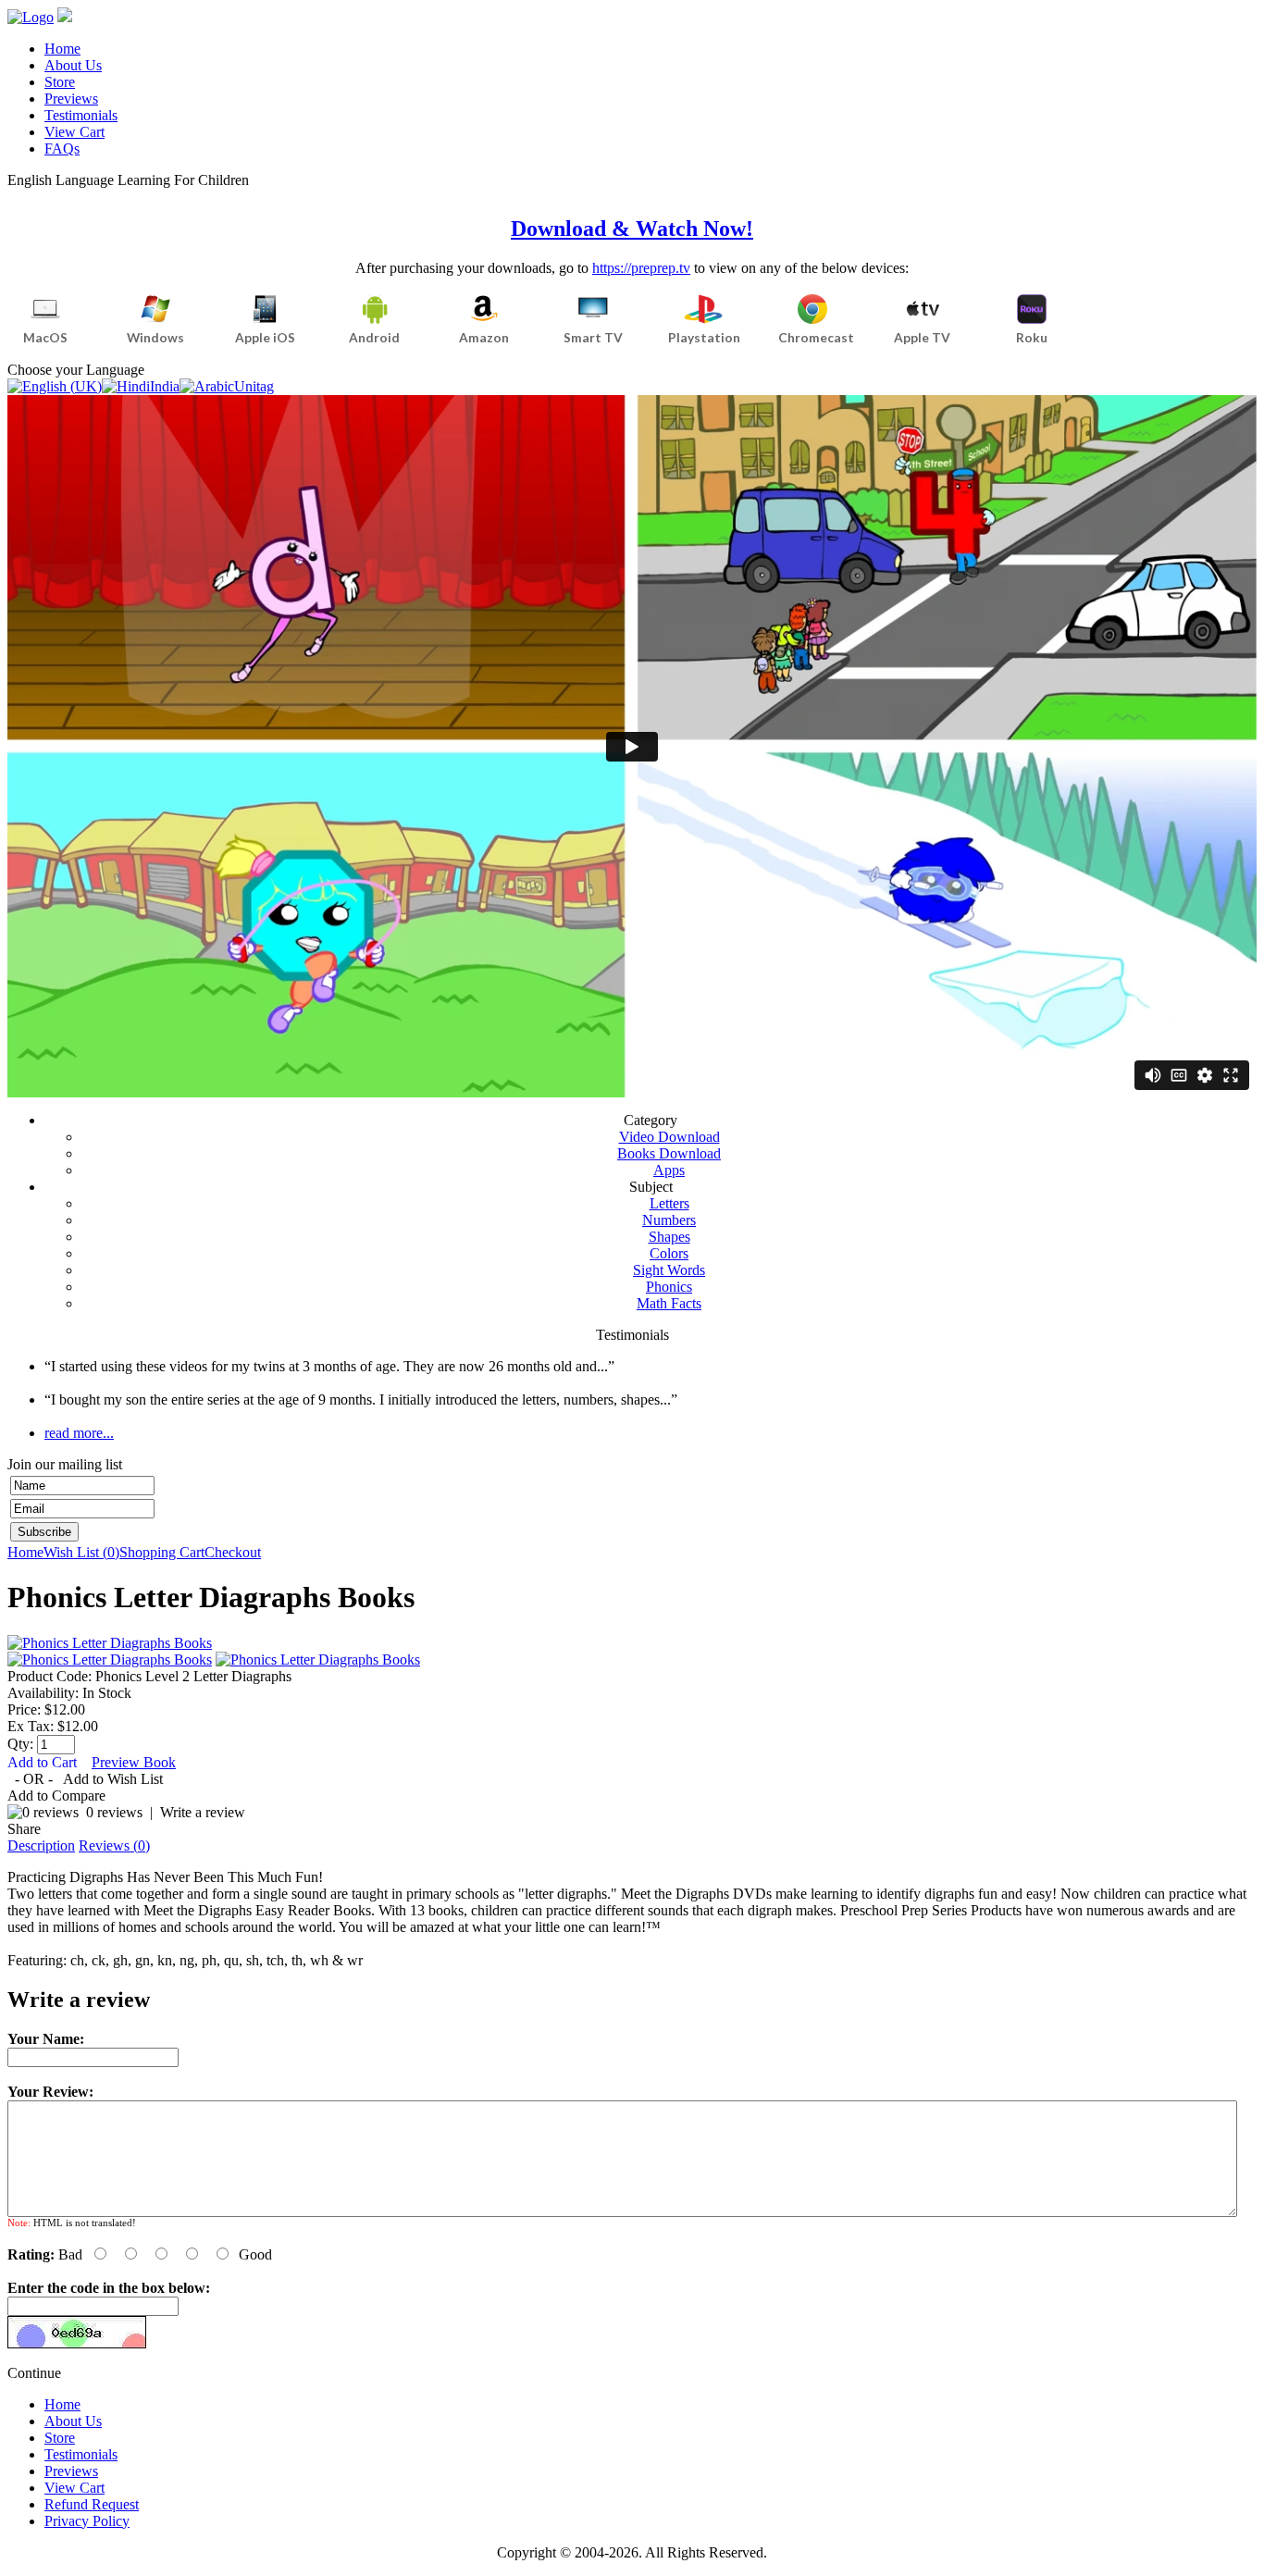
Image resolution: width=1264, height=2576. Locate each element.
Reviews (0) (114, 1845)
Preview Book (134, 1762)
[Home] (31, 17)
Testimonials (81, 115)
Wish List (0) (81, 1552)
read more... (79, 1433)
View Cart (74, 132)
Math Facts (669, 1303)
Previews (71, 99)
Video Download (669, 1137)
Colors (669, 1253)
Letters (669, 1203)
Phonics (669, 1287)
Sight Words (669, 1270)
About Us (73, 65)
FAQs (62, 149)
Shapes (669, 1237)
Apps (669, 1170)
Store (60, 82)
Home (62, 49)
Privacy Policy (87, 2521)
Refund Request (92, 2504)
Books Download (669, 1153)
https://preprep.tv (641, 268)
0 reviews (114, 1812)
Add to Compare (56, 1796)
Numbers (669, 1220)
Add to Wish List (113, 1779)
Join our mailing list (65, 1464)
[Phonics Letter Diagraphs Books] (110, 1643)
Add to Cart (44, 1762)
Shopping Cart (162, 1552)
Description (41, 1845)
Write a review (203, 1812)
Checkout (233, 1552)
